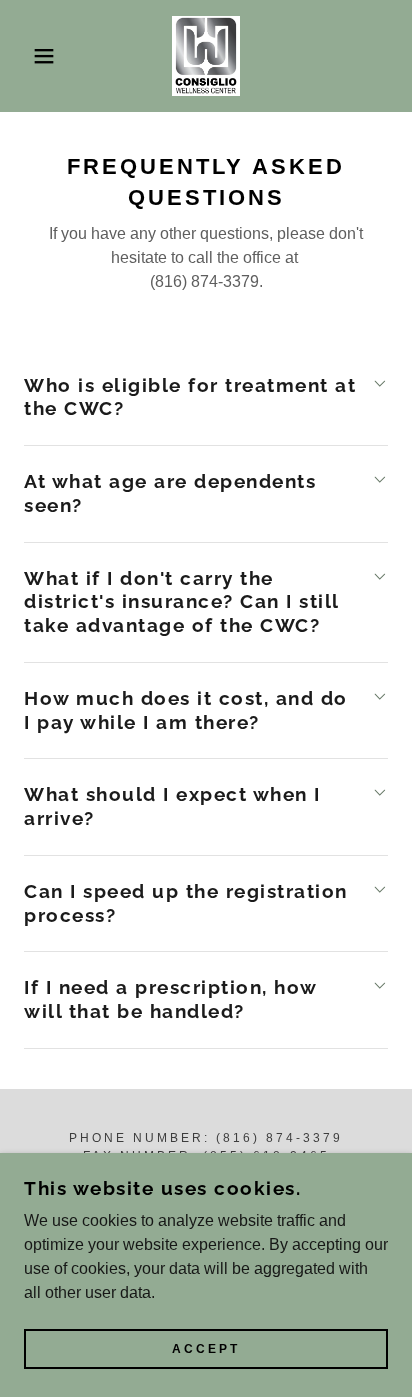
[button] (31, 56)
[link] (206, 56)
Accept (206, 1349)
